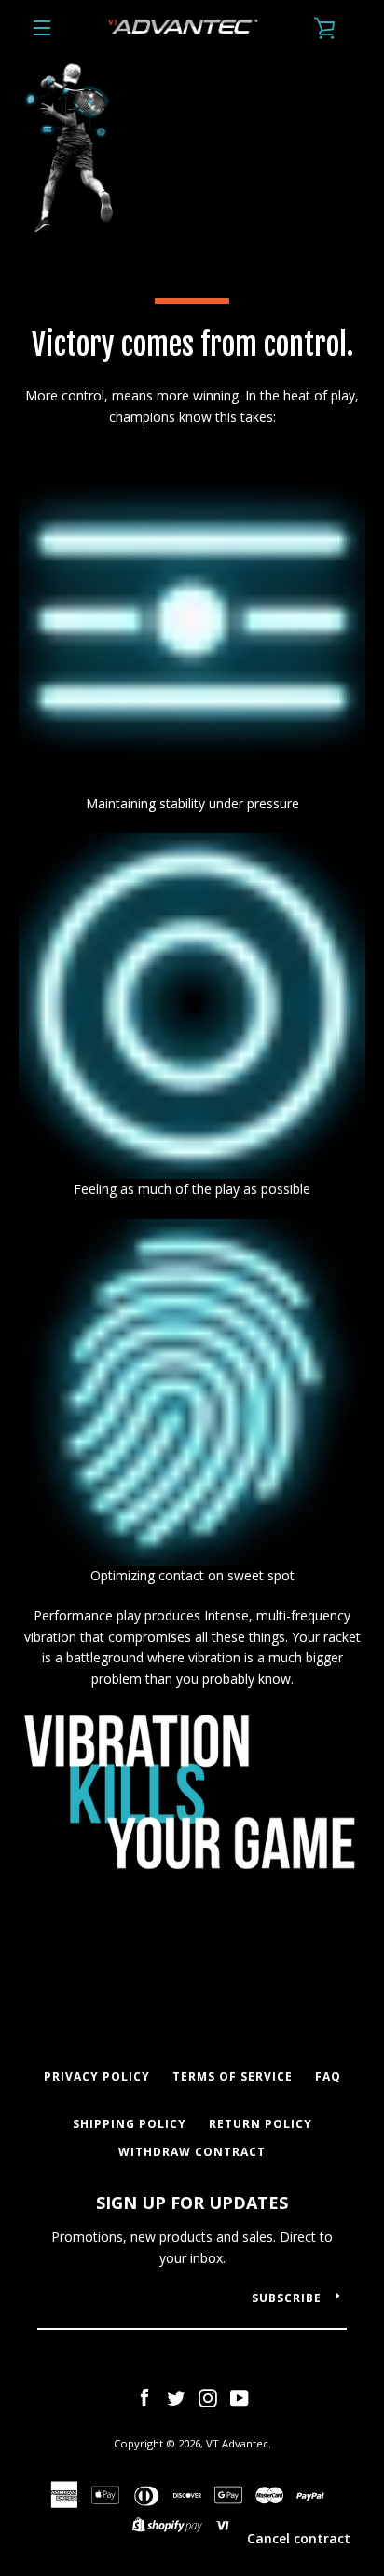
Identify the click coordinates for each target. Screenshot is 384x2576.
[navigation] (42, 28)
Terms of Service (233, 2076)
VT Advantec (237, 2443)
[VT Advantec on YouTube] (240, 2396)
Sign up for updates (192, 2203)
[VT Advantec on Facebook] (144, 2396)
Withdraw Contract (192, 2152)
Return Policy (261, 2124)
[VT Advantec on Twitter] (176, 2396)
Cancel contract (299, 2538)
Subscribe (287, 2298)
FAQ (328, 2076)
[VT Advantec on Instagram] (208, 2396)
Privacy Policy (97, 2076)
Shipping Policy (130, 2124)
